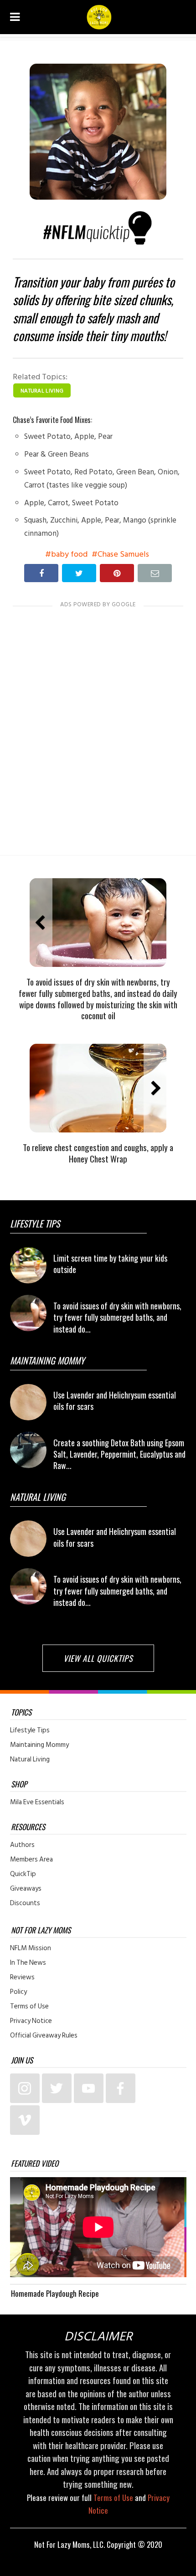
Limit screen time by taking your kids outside (110, 1264)
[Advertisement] (98, 723)
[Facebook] (121, 2088)
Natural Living (42, 391)
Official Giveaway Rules (44, 2036)
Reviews (22, 1977)
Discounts (25, 1903)
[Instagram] (25, 2088)
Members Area (31, 1860)
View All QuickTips (98, 1658)
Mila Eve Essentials (37, 1802)
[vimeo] (25, 2120)
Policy (18, 1992)
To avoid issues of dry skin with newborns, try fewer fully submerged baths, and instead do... (117, 1317)
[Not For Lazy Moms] (99, 17)
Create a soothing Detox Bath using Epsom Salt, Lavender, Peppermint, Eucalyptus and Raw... (119, 1454)
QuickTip (23, 1874)
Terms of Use (29, 2007)
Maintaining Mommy (39, 1745)
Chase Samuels (123, 554)
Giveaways (26, 1889)
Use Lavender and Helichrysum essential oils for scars (115, 1401)
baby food (69, 554)
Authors (22, 1845)
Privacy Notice (31, 2021)
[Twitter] (57, 2088)
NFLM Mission (31, 1948)
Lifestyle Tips (30, 1731)
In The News (28, 1963)
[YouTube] (89, 2088)
